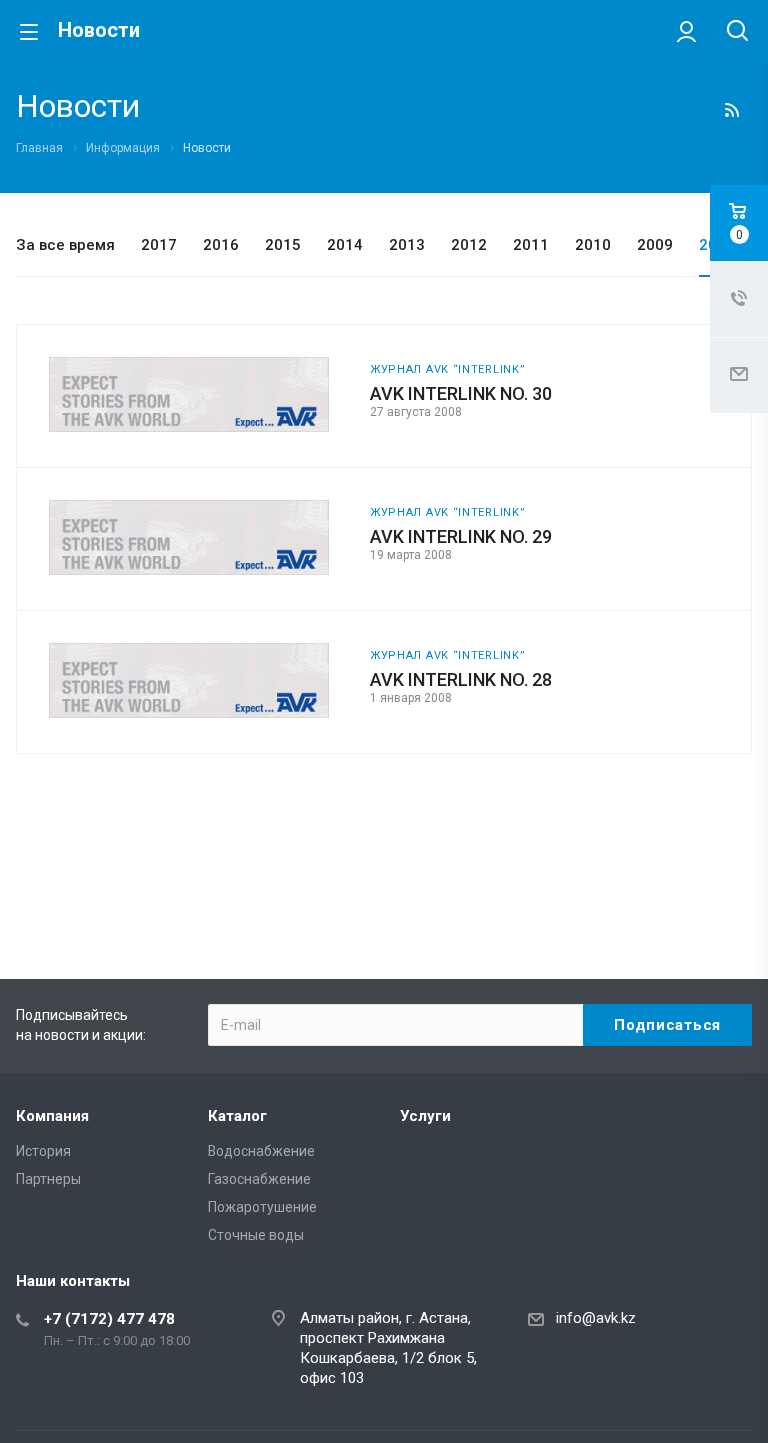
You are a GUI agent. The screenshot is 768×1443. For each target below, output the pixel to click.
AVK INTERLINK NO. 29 (461, 536)
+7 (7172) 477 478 (109, 1319)
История (43, 1151)
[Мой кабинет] (686, 31)
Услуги (425, 1116)
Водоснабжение (261, 1151)
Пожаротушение (262, 1207)
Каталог (237, 1116)
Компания (52, 1116)
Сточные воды (256, 1235)
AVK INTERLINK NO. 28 (461, 679)
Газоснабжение (259, 1179)
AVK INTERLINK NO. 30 (461, 393)
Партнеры (48, 1179)
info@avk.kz (596, 1318)
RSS (732, 110)
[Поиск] (737, 32)
